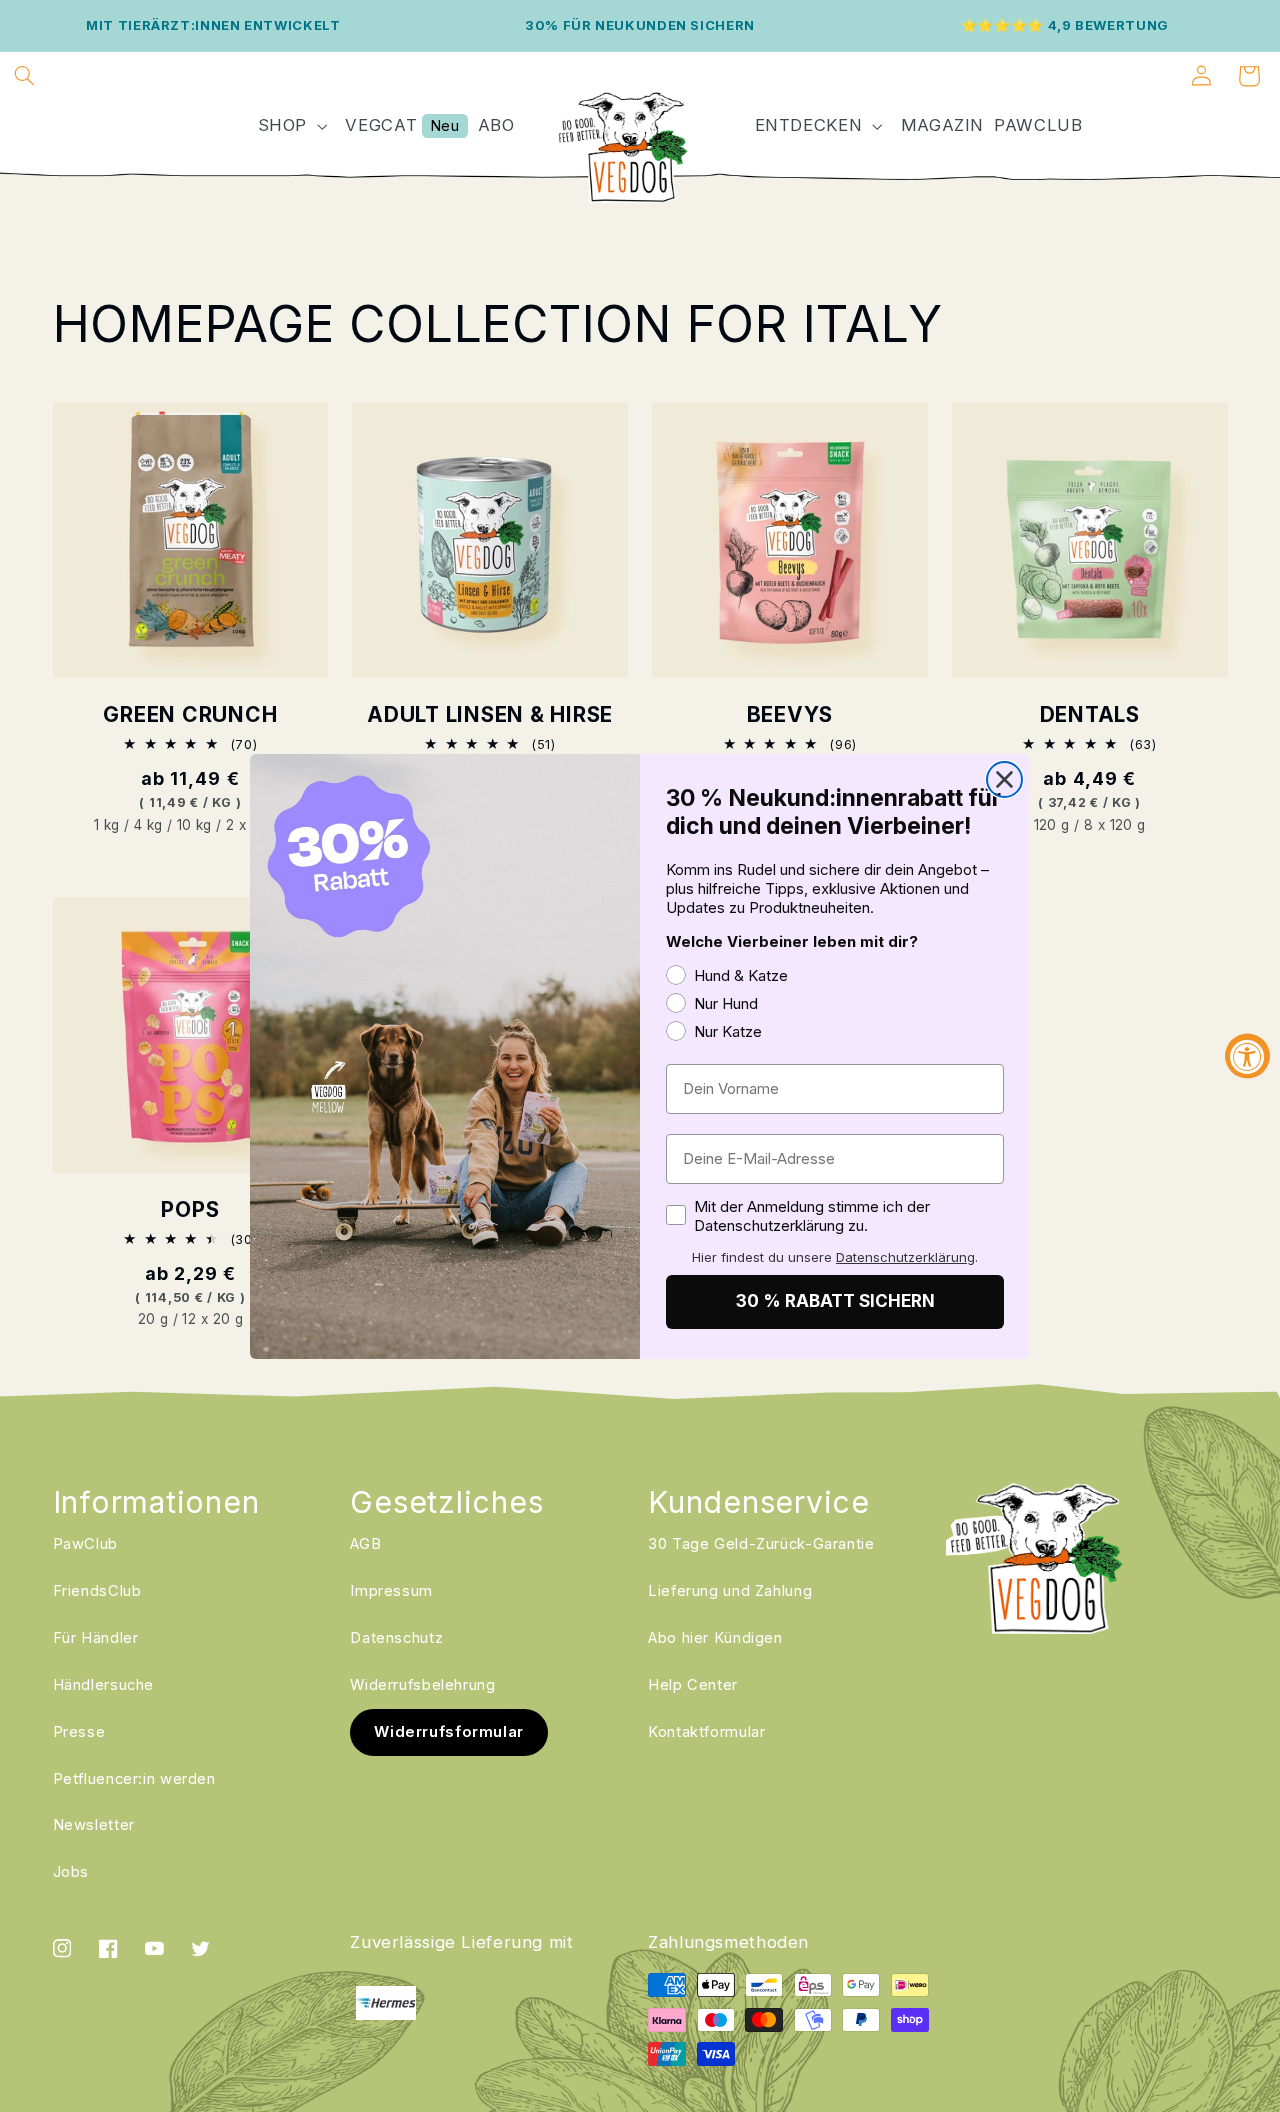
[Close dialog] (1004, 779)
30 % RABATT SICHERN (835, 1301)
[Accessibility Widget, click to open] (1247, 1056)
